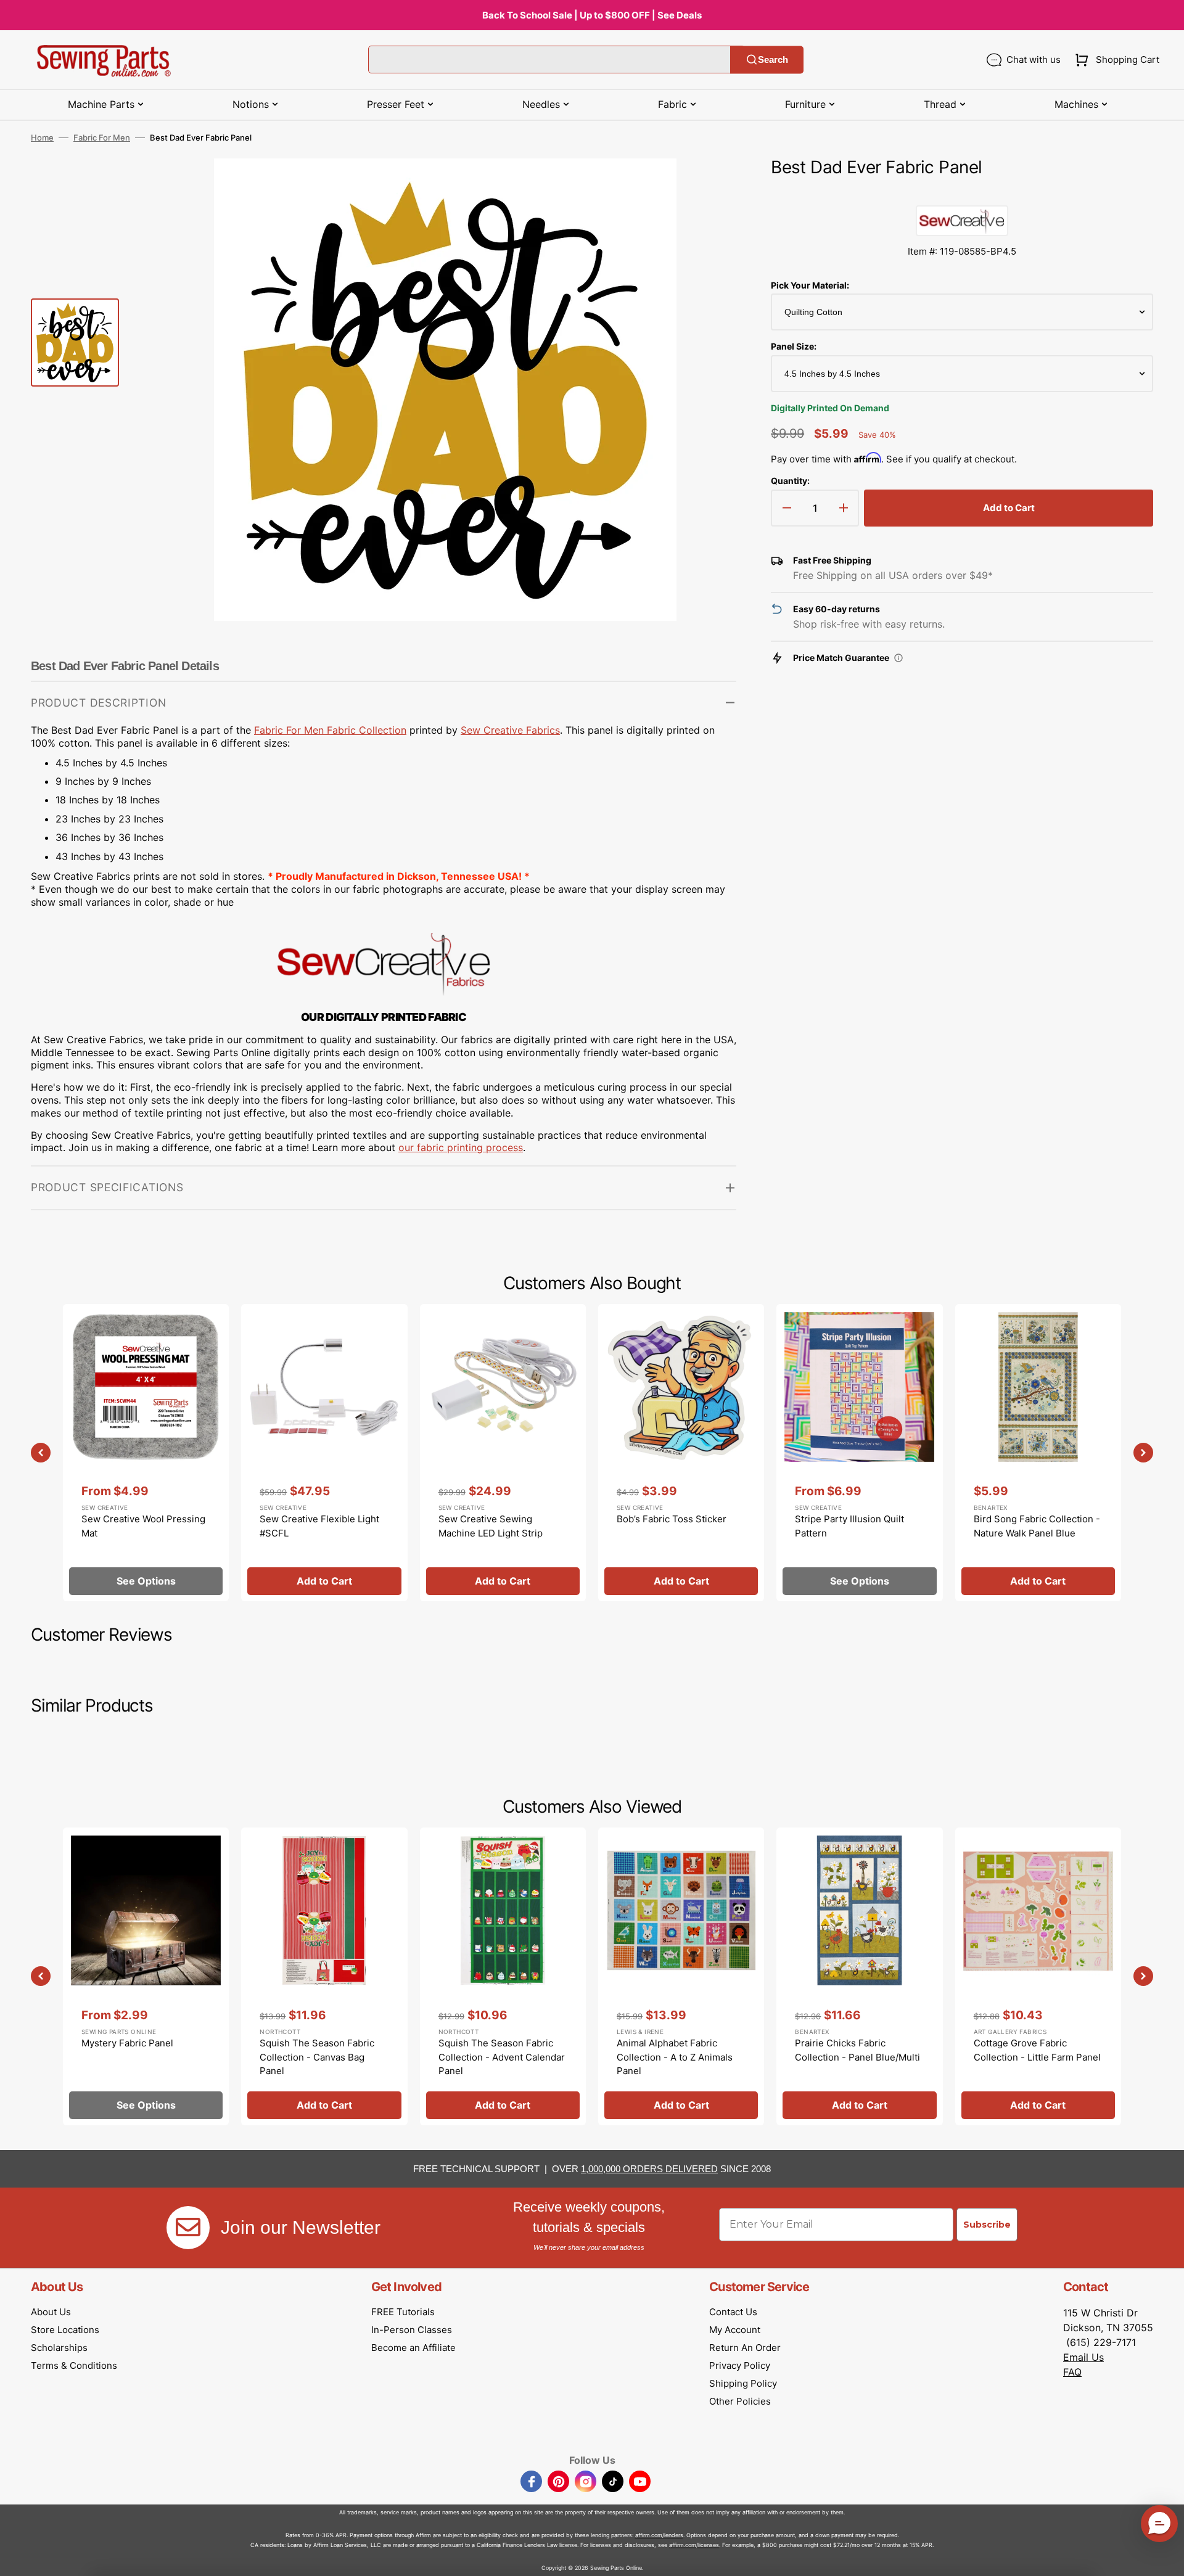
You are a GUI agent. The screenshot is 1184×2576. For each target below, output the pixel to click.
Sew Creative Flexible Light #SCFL (319, 1526)
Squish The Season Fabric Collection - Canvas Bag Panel (317, 2057)
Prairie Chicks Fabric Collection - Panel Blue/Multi (857, 2050)
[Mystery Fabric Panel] (146, 1976)
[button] (1115, 60)
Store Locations (65, 2330)
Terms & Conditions (74, 2365)
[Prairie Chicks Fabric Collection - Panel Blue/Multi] (859, 1976)
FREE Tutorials (403, 2312)
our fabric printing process (461, 1147)
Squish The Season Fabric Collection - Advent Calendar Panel (502, 2057)
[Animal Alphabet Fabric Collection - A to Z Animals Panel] (681, 1976)
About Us (51, 2312)
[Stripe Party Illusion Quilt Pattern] (859, 1453)
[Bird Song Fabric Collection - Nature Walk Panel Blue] (1038, 1453)
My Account (735, 2330)
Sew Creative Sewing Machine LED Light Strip (491, 1526)
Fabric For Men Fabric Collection (330, 730)
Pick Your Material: (810, 285)
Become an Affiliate (413, 2348)
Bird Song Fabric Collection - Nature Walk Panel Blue (1037, 1526)
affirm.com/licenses (694, 2545)
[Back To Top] (1165, 2558)
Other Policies (740, 2401)
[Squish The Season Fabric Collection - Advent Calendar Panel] (503, 1976)
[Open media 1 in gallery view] (709, 186)
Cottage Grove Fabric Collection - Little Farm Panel (1037, 2050)
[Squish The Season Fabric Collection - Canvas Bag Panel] (324, 1976)
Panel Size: (794, 346)
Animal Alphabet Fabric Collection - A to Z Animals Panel (675, 2057)
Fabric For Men (102, 137)
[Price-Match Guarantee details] (898, 658)
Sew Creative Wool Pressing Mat (143, 1526)
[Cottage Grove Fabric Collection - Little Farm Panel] (1038, 1976)
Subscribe (987, 2225)
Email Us (1083, 2357)
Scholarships (59, 2348)
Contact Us (733, 2312)
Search (773, 59)
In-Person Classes (412, 2330)
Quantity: (790, 481)
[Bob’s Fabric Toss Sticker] (681, 1453)
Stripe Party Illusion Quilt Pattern (849, 1526)
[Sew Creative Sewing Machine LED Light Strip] (503, 1453)
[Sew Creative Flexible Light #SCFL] (324, 1453)
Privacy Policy (740, 2365)
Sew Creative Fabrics (510, 730)
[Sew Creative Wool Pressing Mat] (146, 1453)
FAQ (1072, 2372)
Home (42, 137)
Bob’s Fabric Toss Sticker (672, 1519)
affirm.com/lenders (659, 2535)
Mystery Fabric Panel (127, 2043)
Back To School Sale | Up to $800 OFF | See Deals (592, 15)
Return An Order (745, 2348)
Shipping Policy (743, 2383)
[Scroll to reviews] (962, 193)
